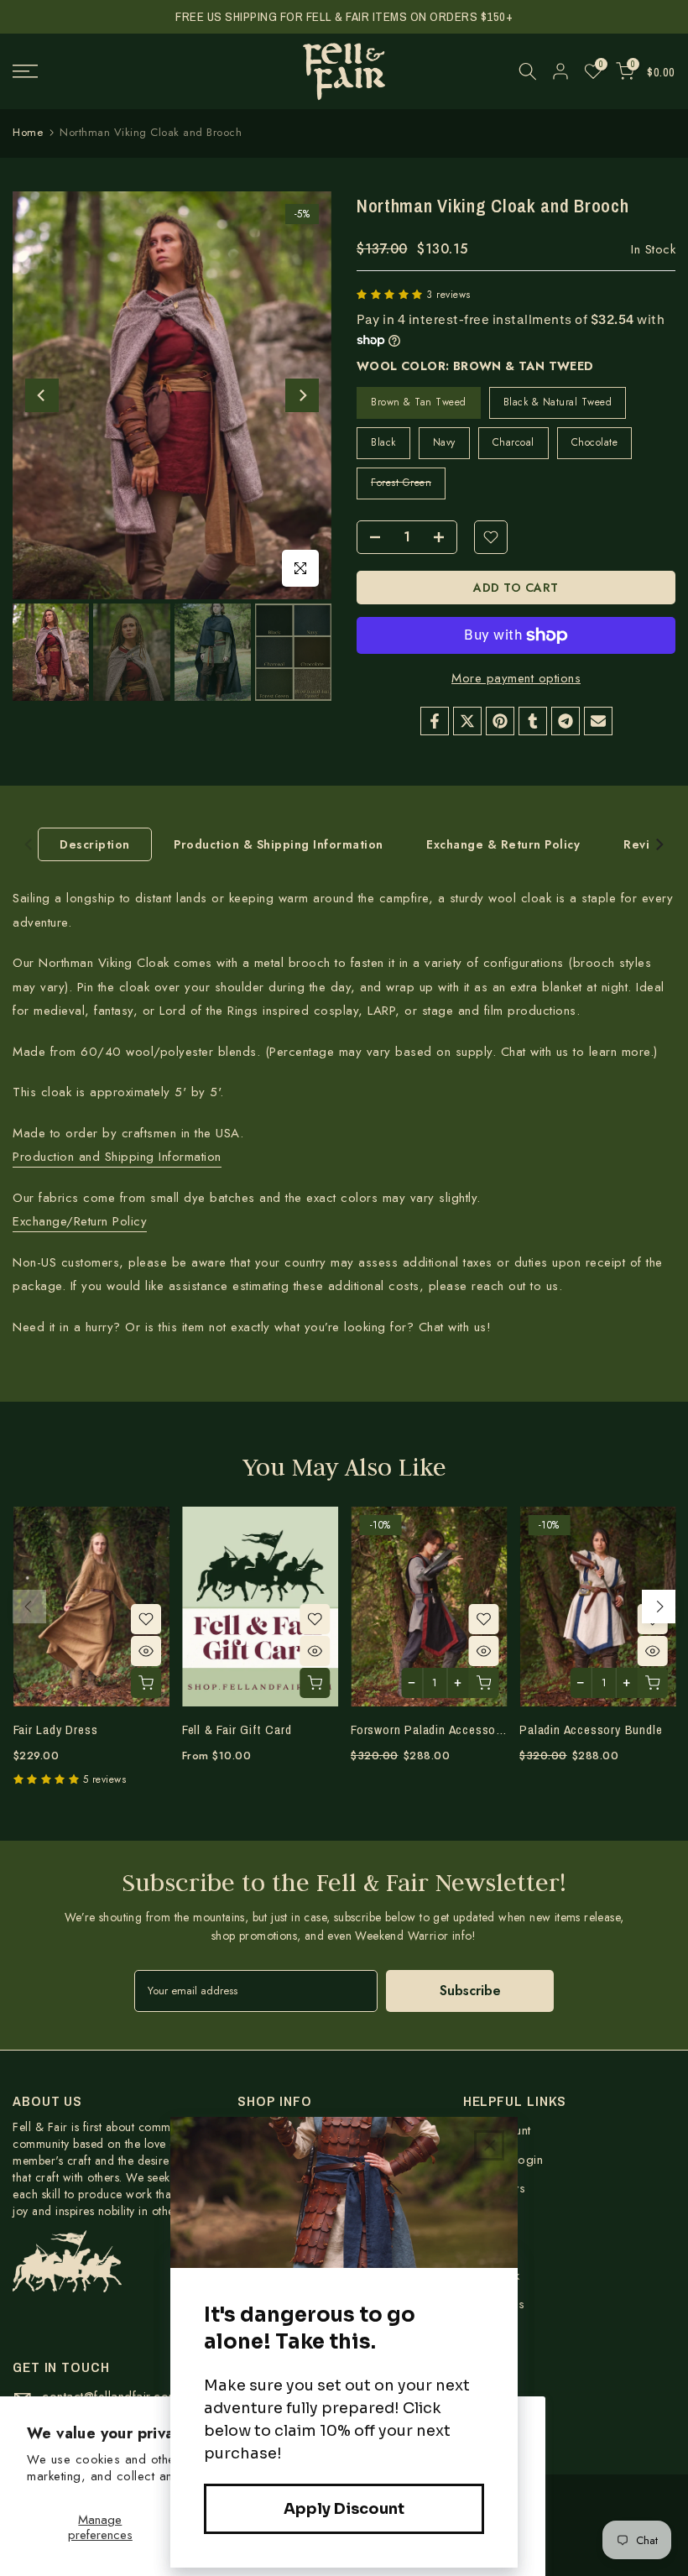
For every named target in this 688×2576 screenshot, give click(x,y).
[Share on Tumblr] (533, 721)
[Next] (302, 395)
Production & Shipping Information (279, 844)
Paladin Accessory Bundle (591, 1730)
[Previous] (42, 395)
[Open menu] (115, 71)
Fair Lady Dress (55, 1730)
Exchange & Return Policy (503, 844)
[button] (391, 295)
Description (95, 844)
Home (28, 132)
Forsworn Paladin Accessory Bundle (449, 1730)
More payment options (516, 678)
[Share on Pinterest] (500, 721)
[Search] (528, 71)
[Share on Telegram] (566, 721)
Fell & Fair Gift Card (236, 1730)
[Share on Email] (598, 721)
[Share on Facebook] (435, 721)
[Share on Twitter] (467, 721)
